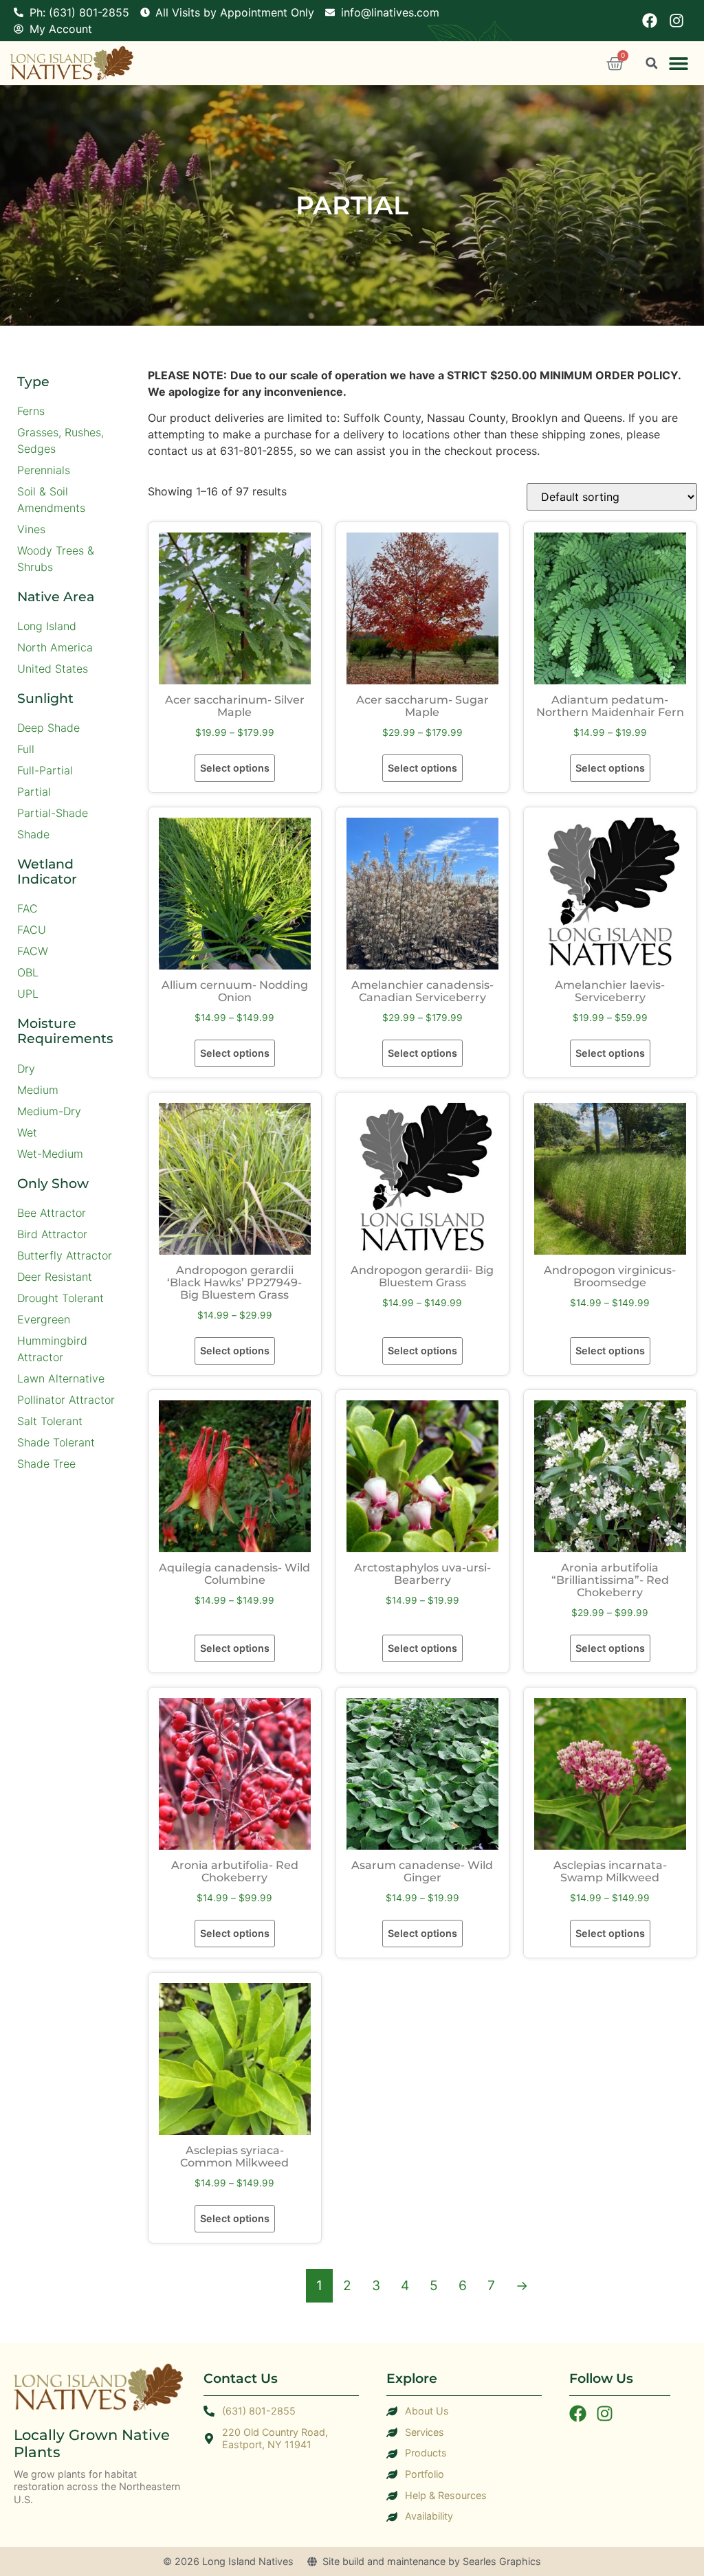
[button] (678, 64)
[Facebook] (650, 21)
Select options (235, 768)
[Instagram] (676, 21)
